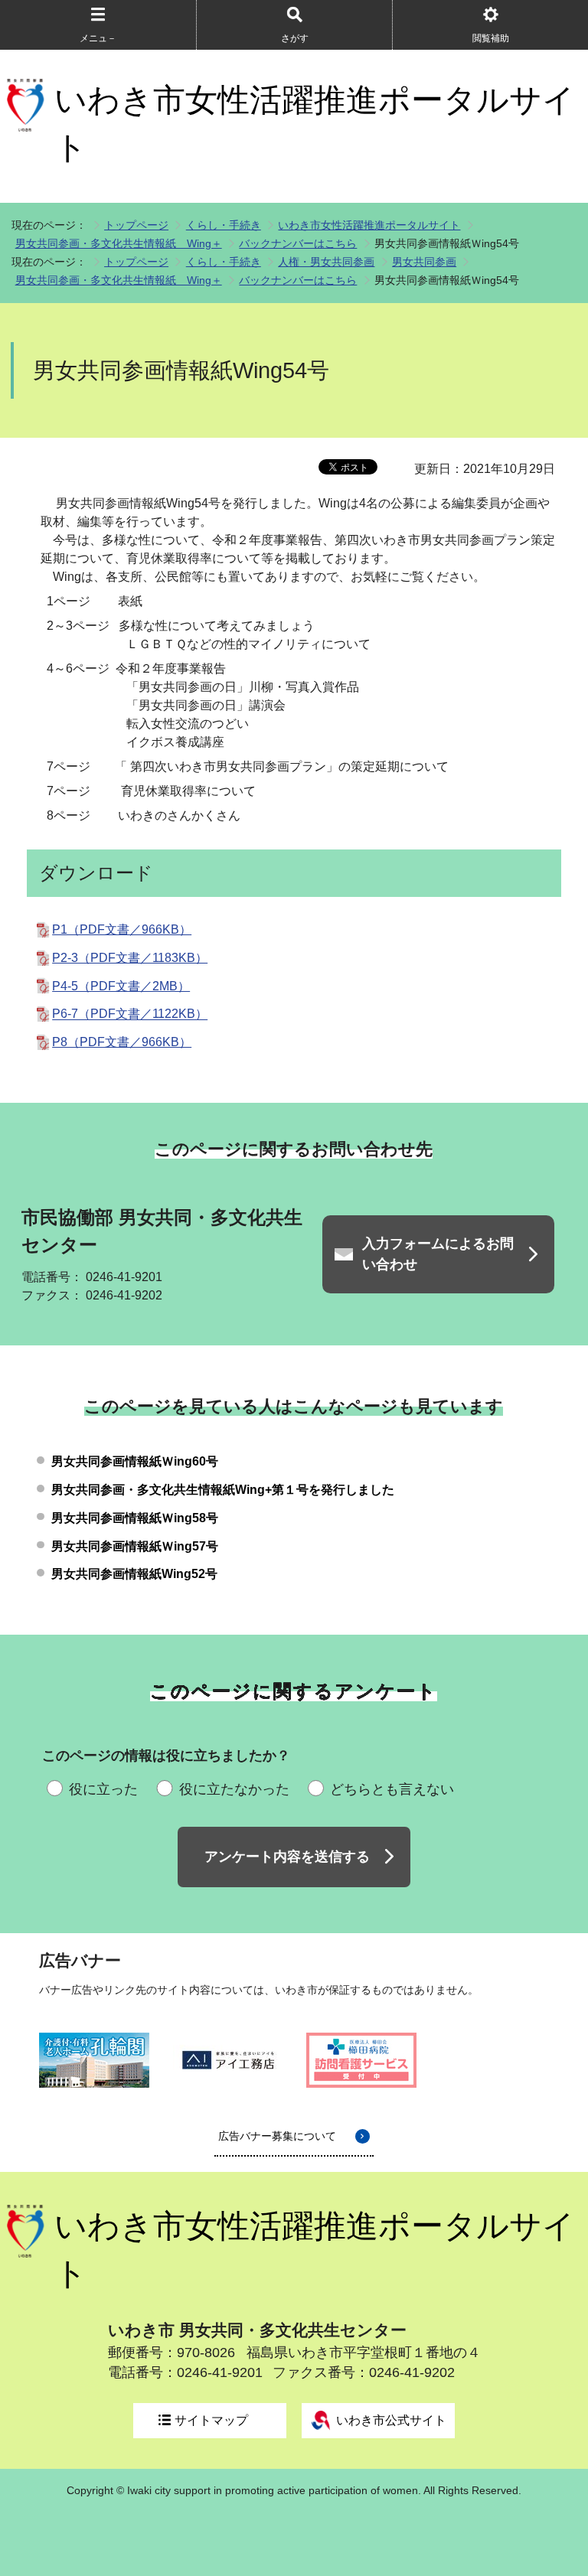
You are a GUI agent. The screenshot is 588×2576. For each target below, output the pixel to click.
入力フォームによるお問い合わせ (438, 1254)
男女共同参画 (424, 262)
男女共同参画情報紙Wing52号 (134, 1574)
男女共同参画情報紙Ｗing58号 (135, 1518)
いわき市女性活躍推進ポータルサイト (315, 124)
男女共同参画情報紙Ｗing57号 (135, 1546)
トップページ (136, 225)
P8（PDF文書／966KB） (122, 1042)
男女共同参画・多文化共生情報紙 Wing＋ (119, 243)
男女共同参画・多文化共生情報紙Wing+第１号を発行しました (223, 1490)
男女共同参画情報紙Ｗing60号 (135, 1461)
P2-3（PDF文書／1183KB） (130, 958)
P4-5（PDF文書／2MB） (121, 986)
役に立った (103, 1789)
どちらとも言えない (392, 1789)
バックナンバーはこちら (298, 243)
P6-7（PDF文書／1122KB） (130, 1014)
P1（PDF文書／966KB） (122, 929)
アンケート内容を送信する (287, 1857)
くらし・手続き (224, 225)
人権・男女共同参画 (326, 262)
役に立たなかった (234, 1789)
